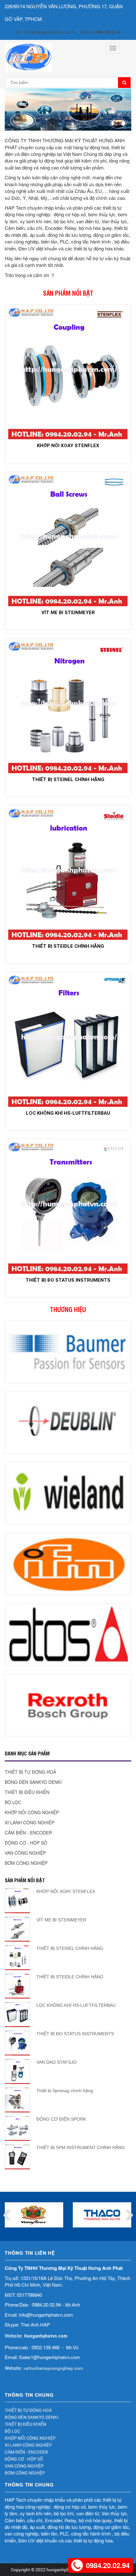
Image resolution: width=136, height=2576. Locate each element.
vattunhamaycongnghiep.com (53, 2368)
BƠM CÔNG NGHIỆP (26, 1863)
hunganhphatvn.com (67, 2570)
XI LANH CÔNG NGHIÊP (30, 1822)
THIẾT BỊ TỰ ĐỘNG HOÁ (30, 1772)
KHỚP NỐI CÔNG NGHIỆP (32, 1812)
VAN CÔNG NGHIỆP (25, 1853)
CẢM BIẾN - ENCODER (28, 1833)
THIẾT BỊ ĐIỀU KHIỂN (27, 1792)
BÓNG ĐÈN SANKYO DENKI (33, 1782)
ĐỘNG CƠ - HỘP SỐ (26, 1843)
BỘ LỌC (13, 1802)
